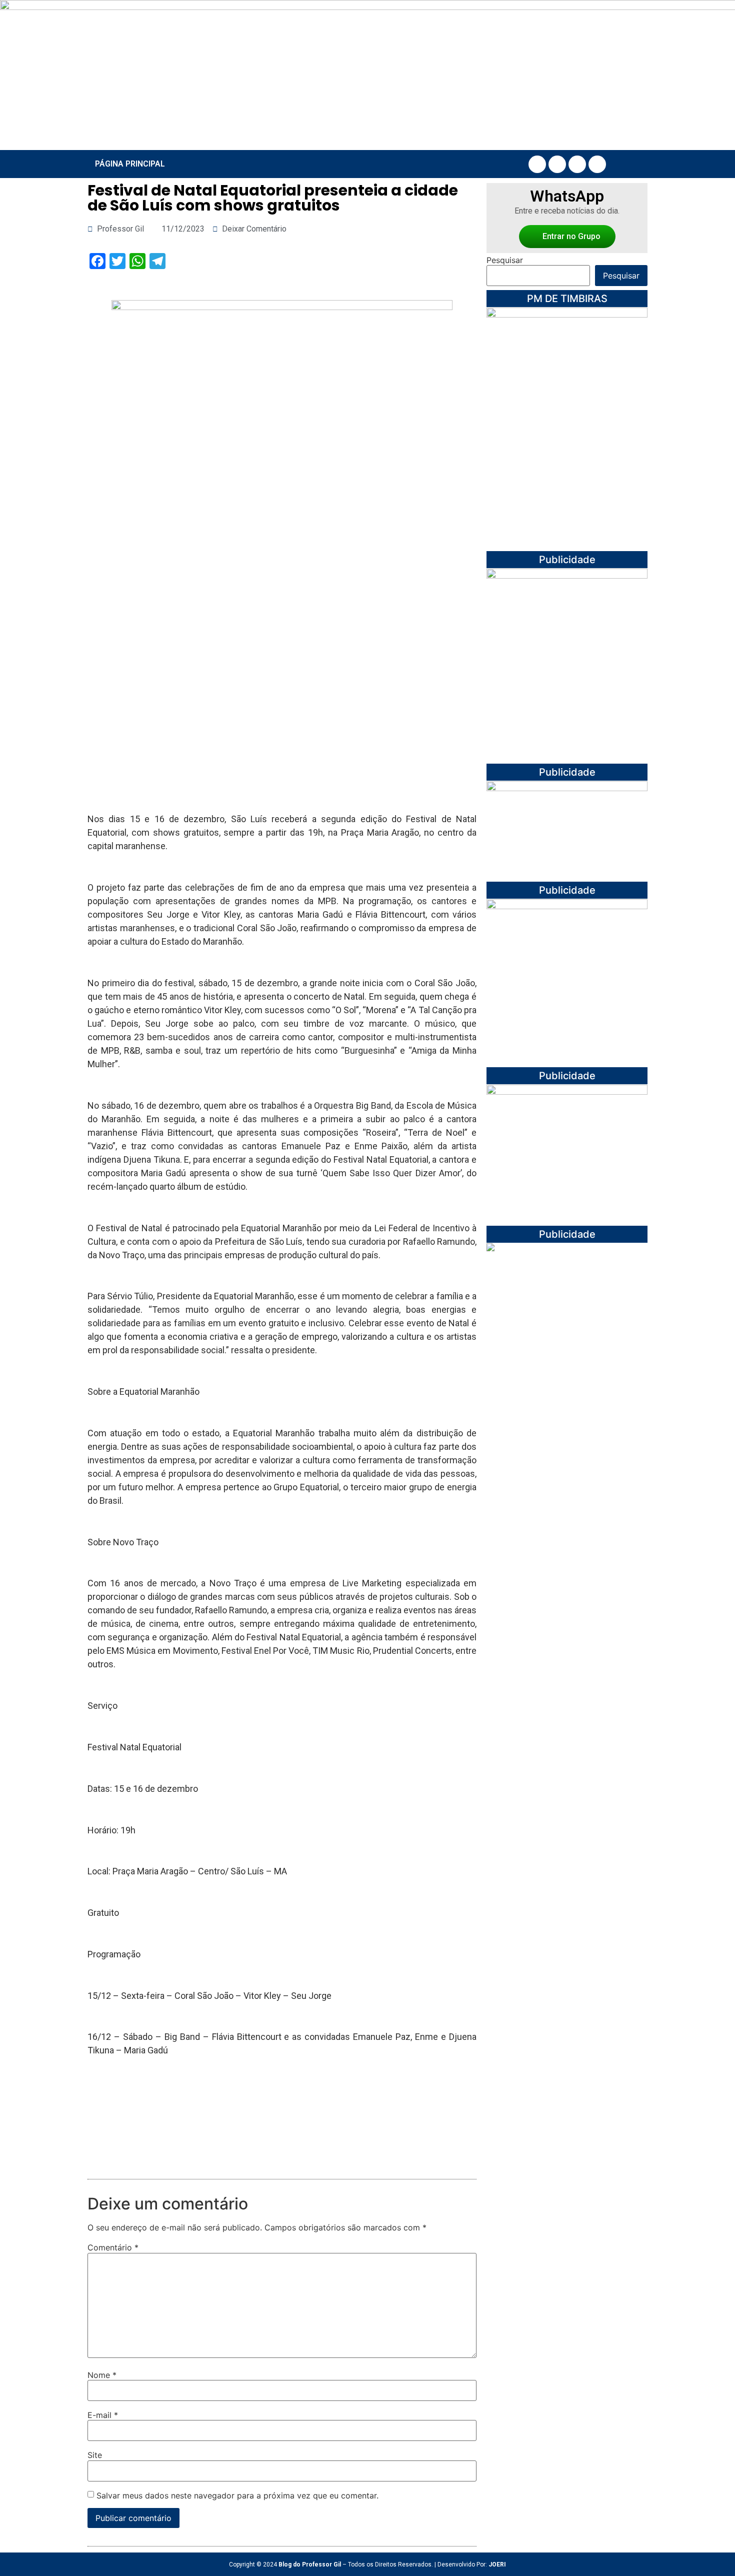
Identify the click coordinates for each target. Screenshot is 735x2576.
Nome (102, 2375)
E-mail (103, 2415)
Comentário (113, 2247)
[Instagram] (557, 164)
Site (95, 2455)
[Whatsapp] (597, 164)
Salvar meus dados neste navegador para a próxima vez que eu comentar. (237, 2495)
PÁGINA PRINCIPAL (130, 164)
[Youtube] (577, 164)
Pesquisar (505, 260)
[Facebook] (537, 164)
